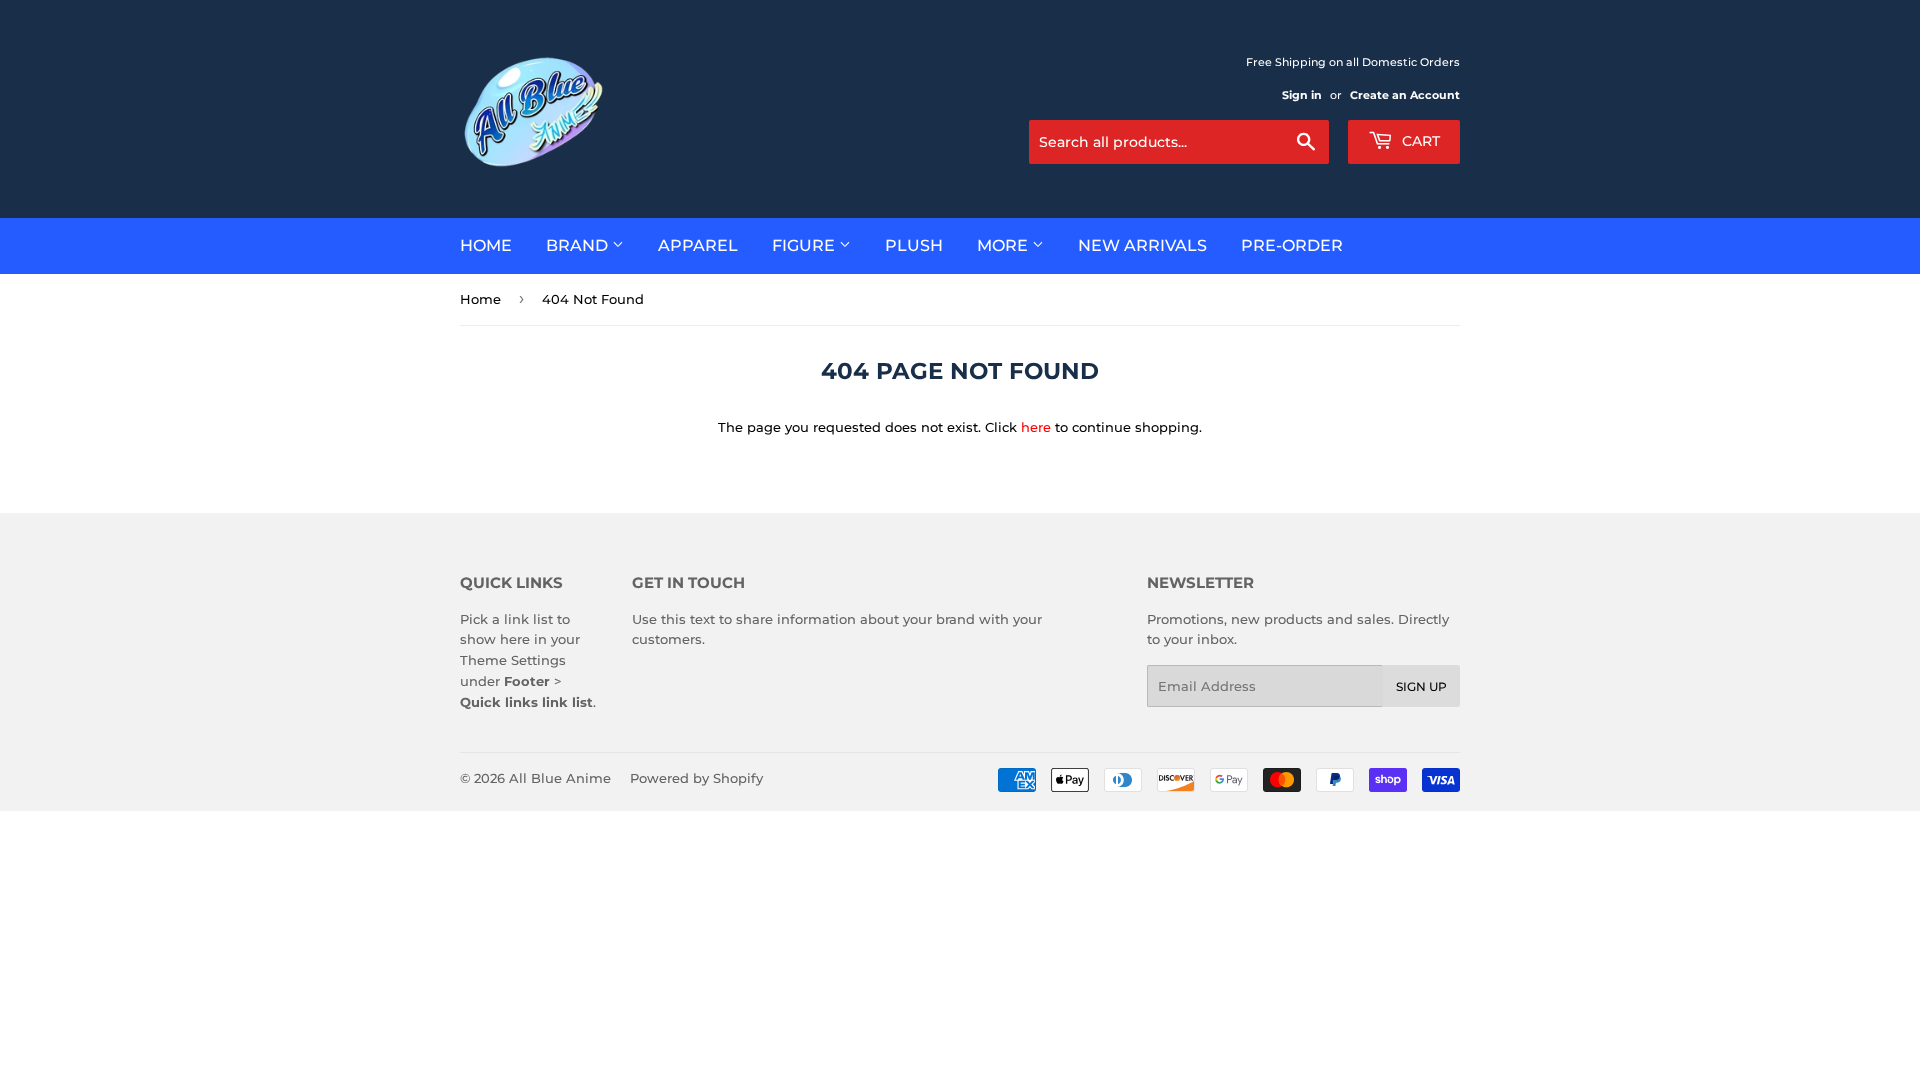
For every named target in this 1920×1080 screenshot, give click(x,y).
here (1036, 427)
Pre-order (1292, 245)
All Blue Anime (560, 778)
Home (486, 245)
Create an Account (1405, 95)
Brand (579, 245)
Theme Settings (513, 660)
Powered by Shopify (696, 778)
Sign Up (1421, 686)
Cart (1419, 141)
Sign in (1302, 95)
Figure (805, 245)
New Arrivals (1142, 245)
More (1004, 245)
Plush (914, 245)
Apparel (698, 245)
